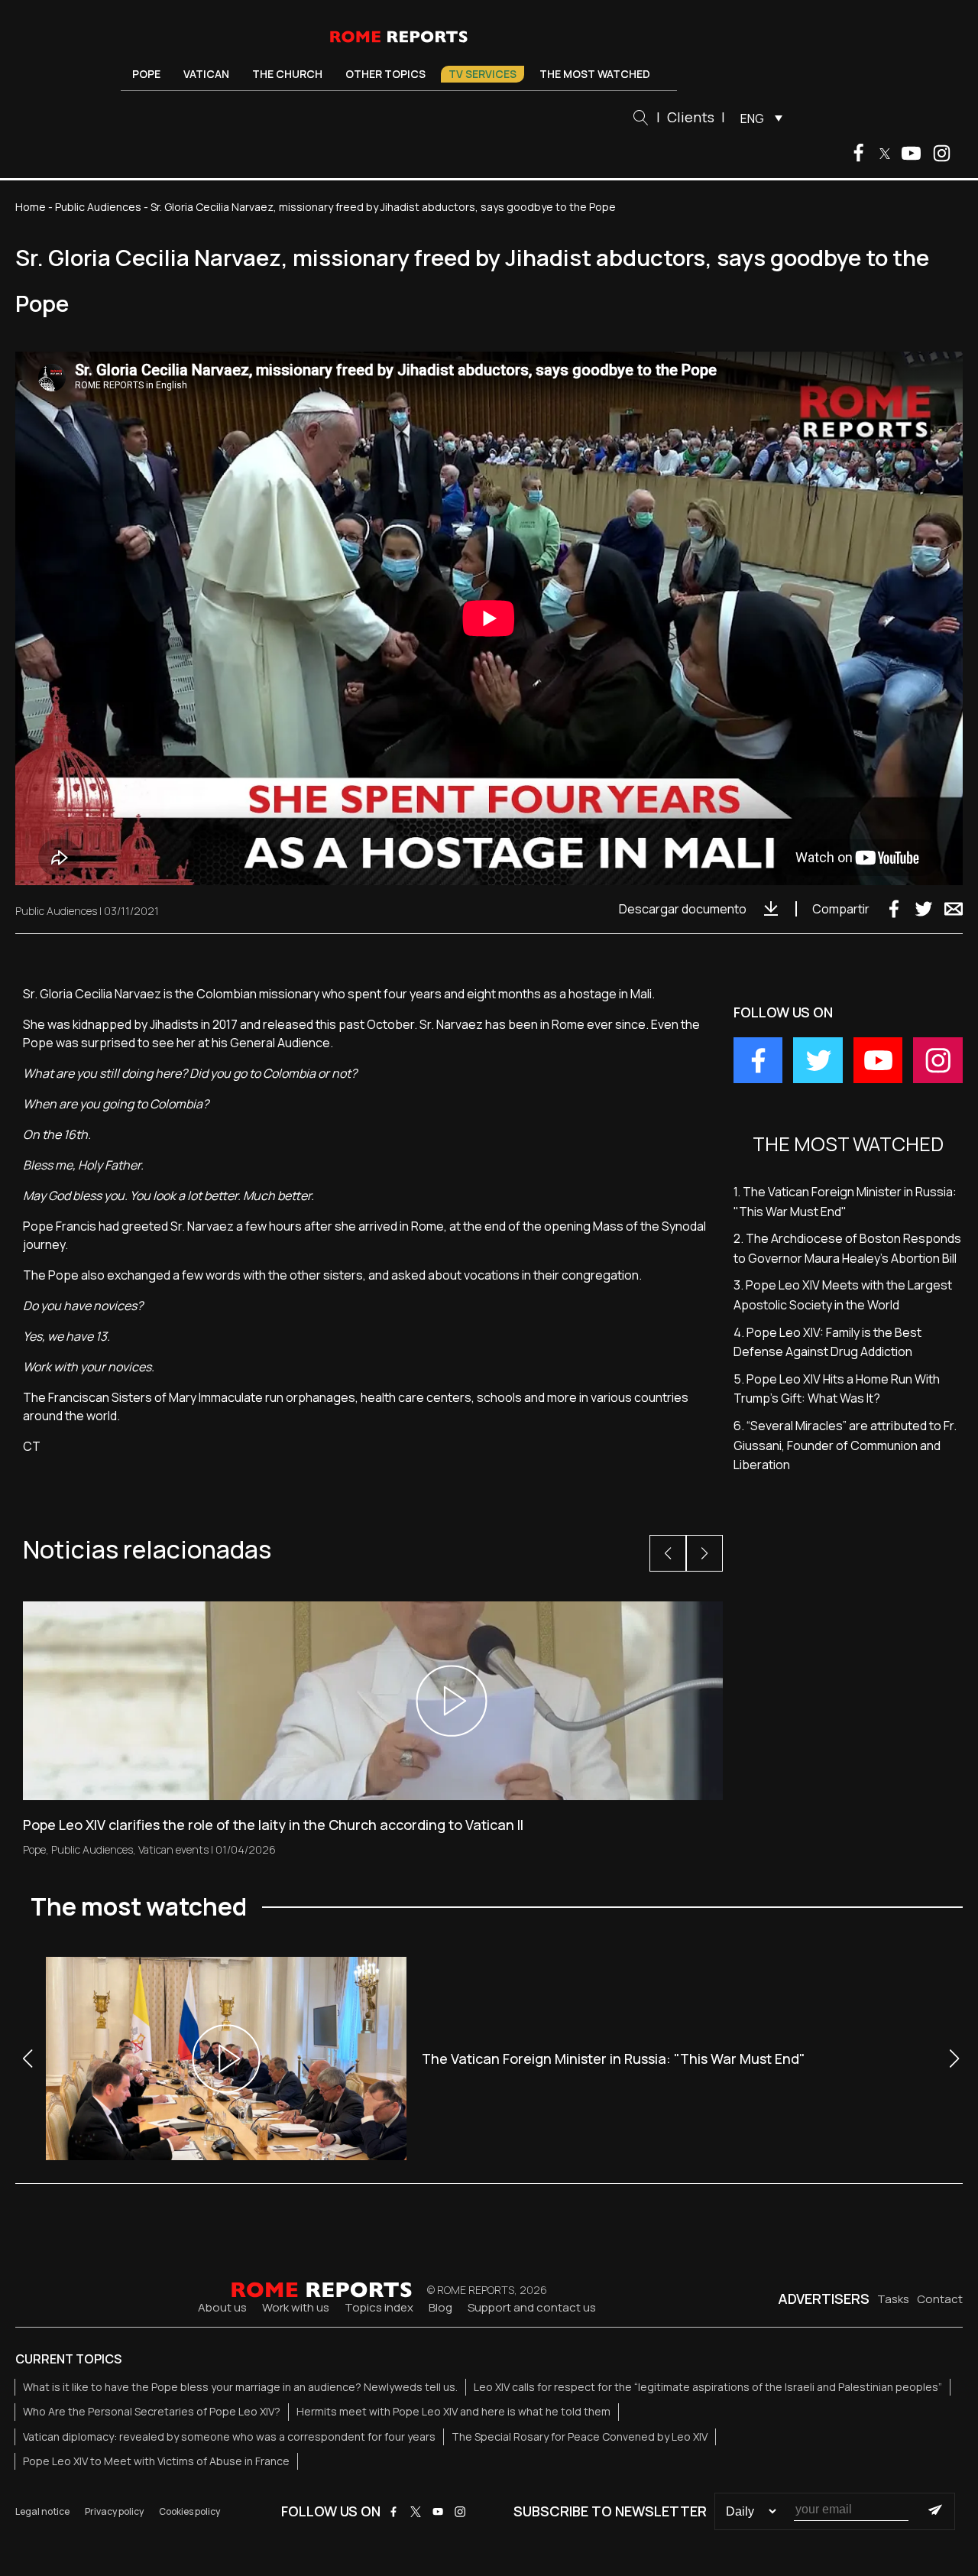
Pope (146, 74)
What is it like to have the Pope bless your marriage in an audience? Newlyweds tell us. (240, 2387)
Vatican (206, 74)
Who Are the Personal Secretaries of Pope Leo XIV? (152, 2411)
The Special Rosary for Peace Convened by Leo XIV (580, 2436)
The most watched (595, 74)
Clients (691, 117)
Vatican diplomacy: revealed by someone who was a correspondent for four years (229, 2436)
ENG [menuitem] (752, 118)
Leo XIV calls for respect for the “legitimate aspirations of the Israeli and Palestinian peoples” (708, 2387)
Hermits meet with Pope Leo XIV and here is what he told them (453, 2411)
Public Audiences (98, 207)
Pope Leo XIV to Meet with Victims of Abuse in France (156, 2461)
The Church (287, 74)
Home (31, 207)
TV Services (483, 74)
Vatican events (173, 1849)
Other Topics (385, 74)
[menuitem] (758, 118)
